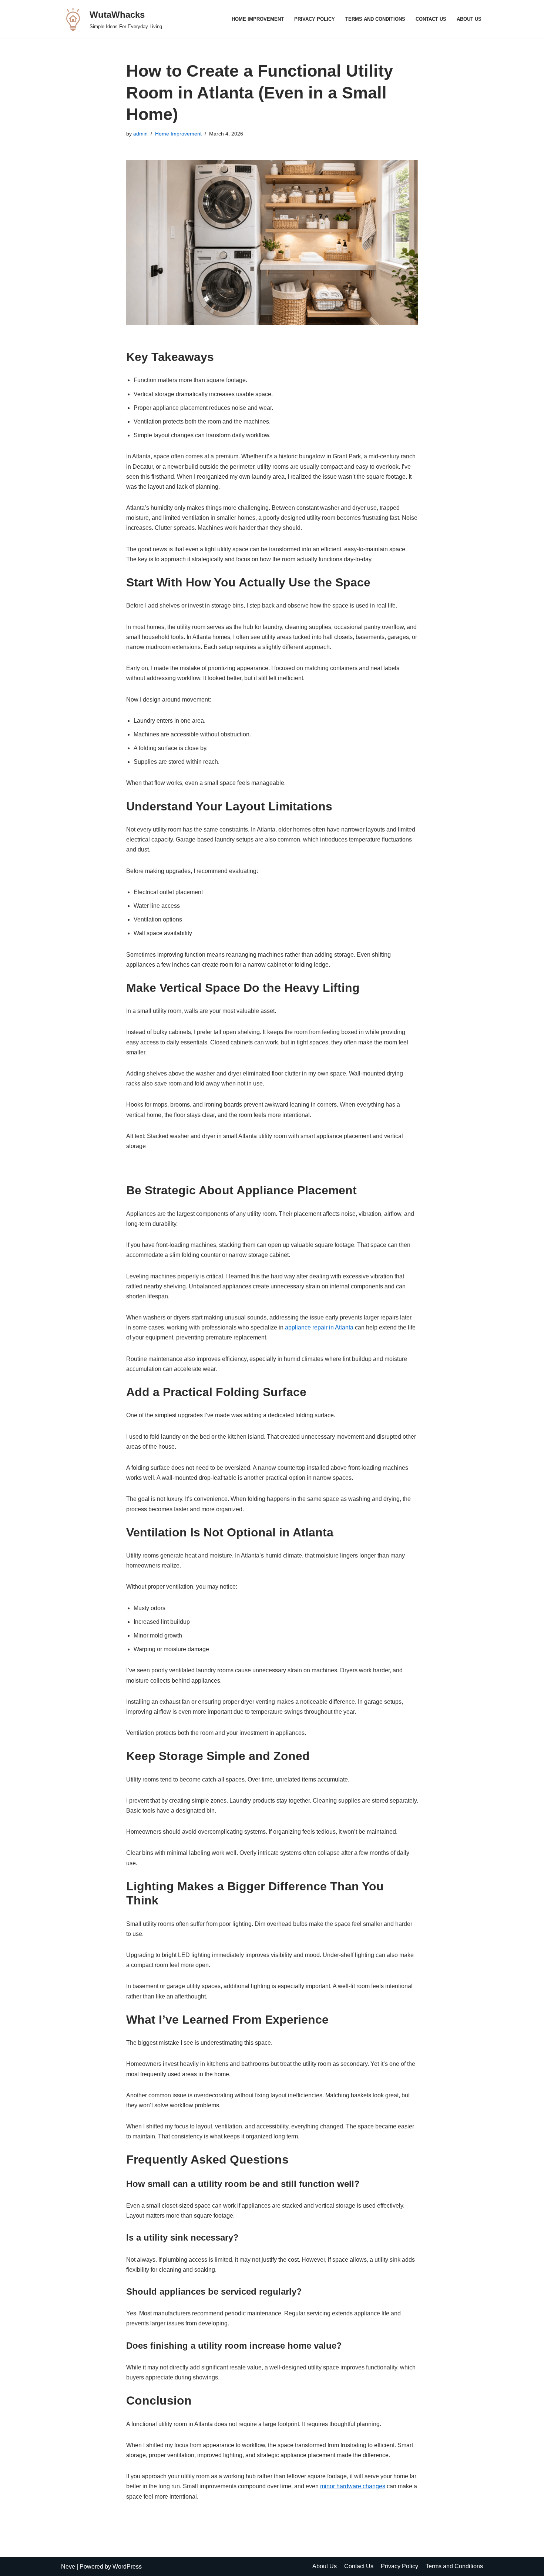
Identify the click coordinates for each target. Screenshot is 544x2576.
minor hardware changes (353, 2486)
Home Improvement (258, 19)
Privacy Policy (315, 19)
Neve (68, 2567)
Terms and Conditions (375, 19)
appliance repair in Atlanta (319, 1327)
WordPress (127, 2567)
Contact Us (431, 19)
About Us (469, 19)
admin (140, 134)
